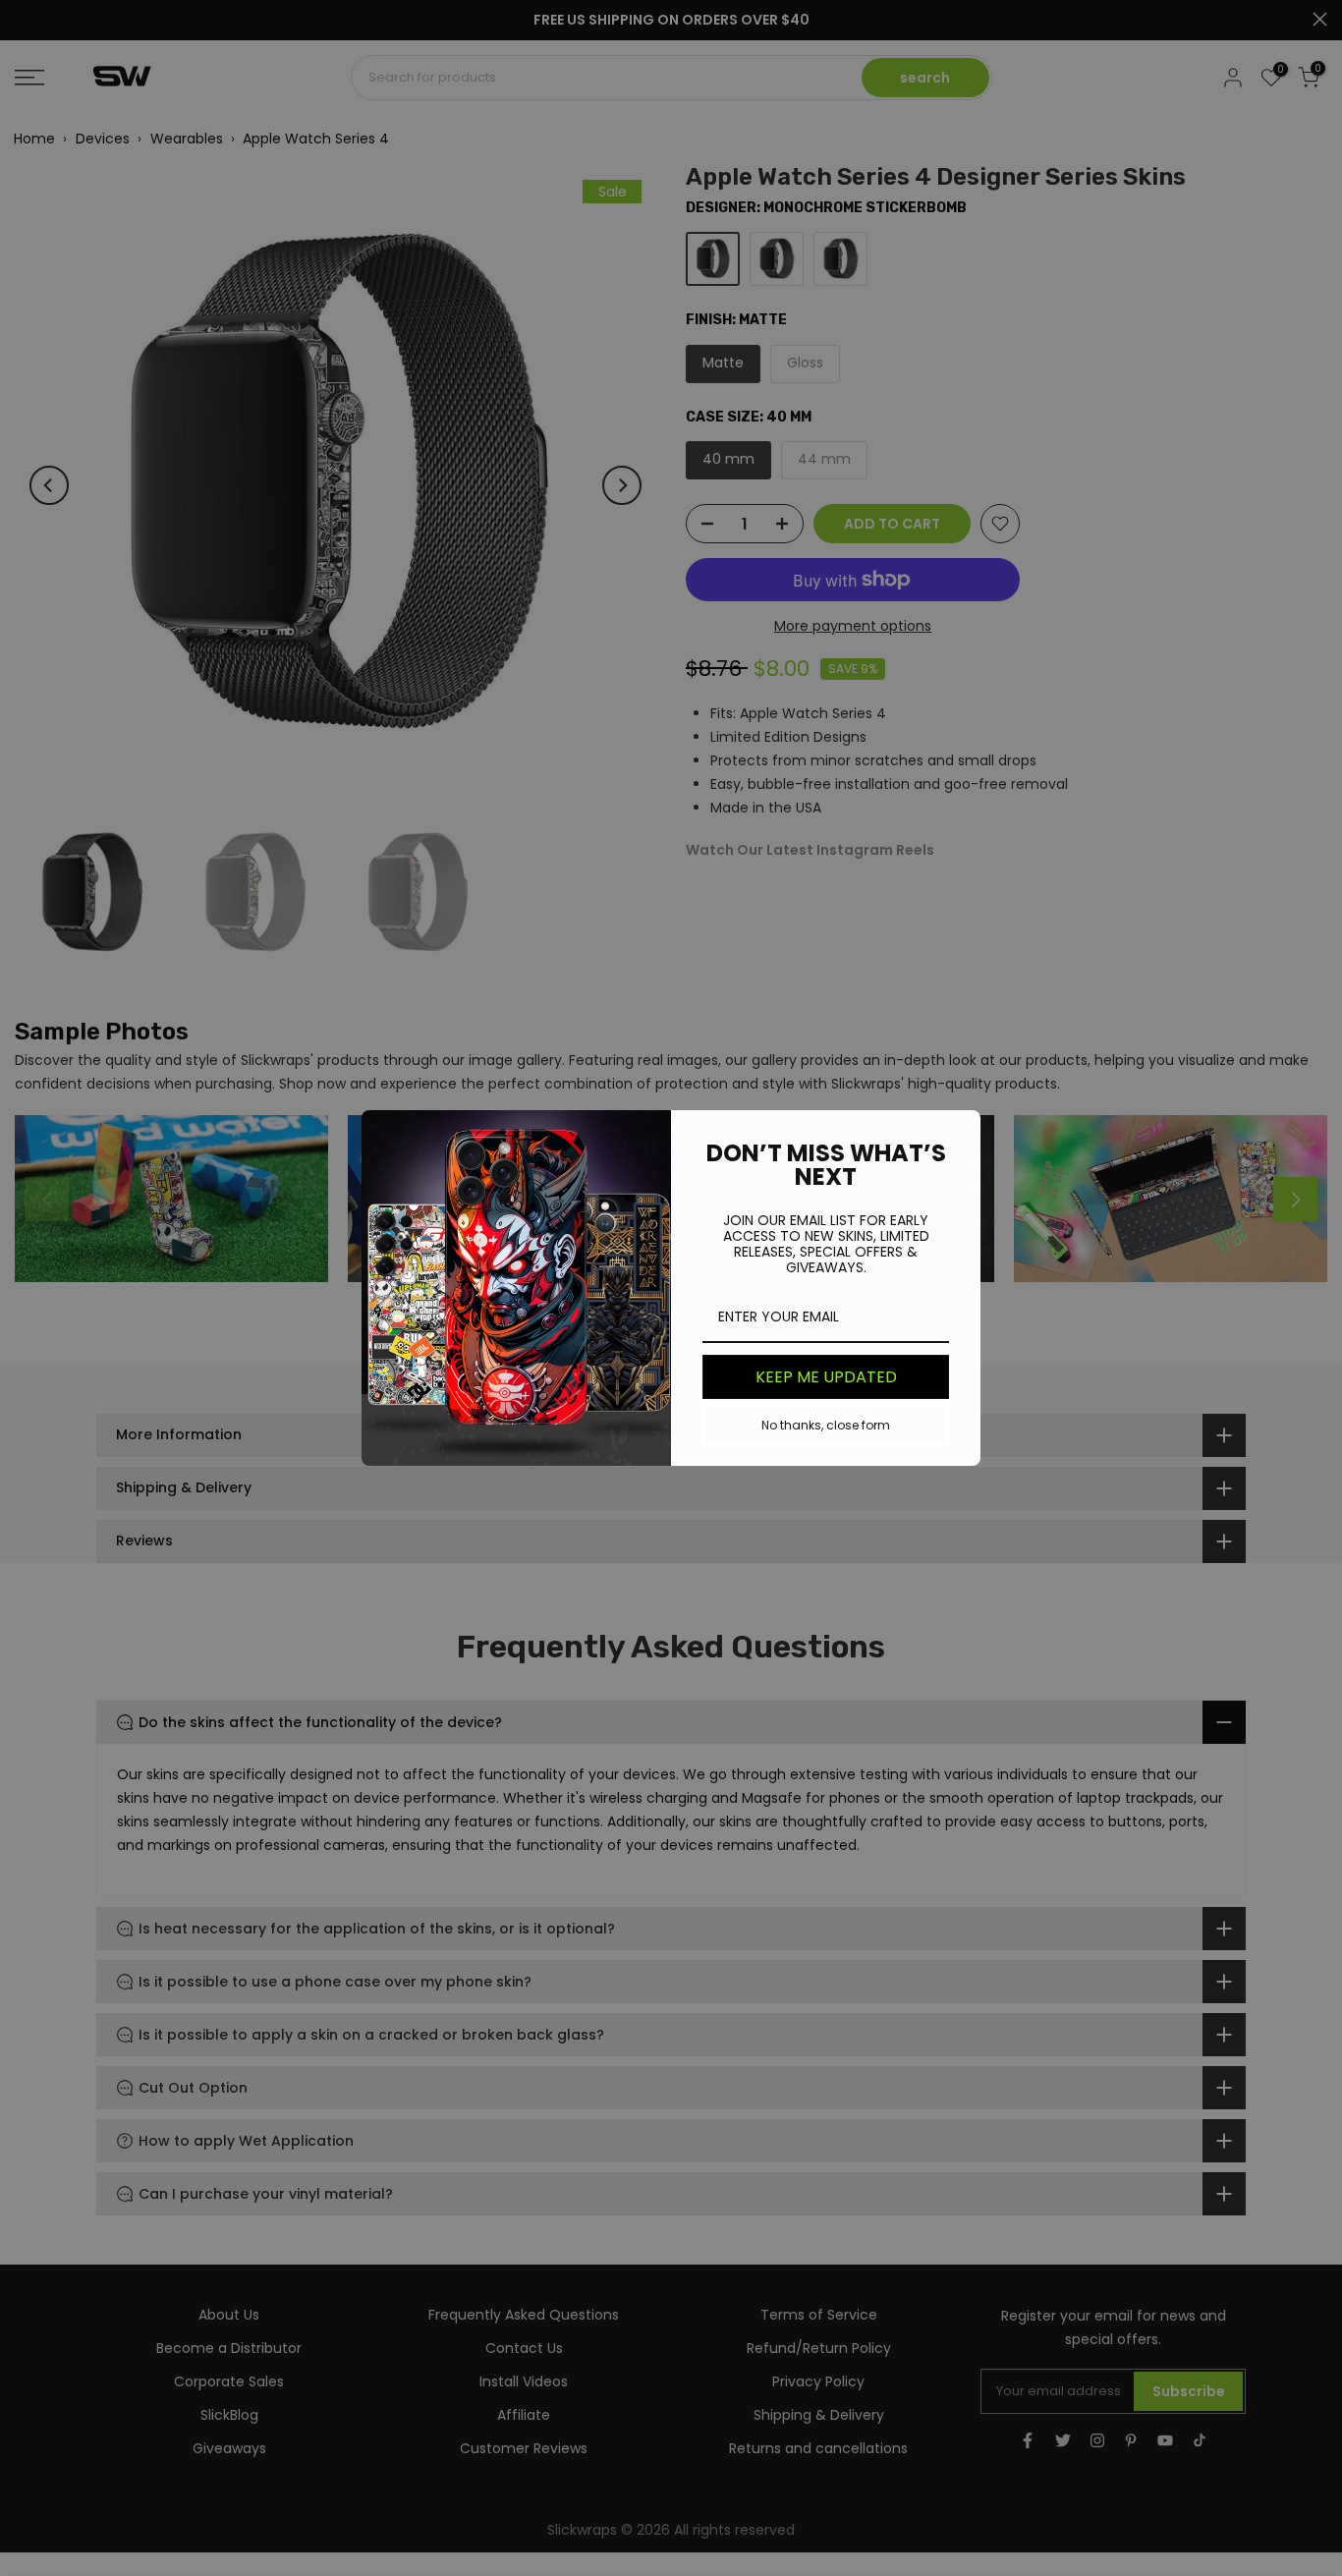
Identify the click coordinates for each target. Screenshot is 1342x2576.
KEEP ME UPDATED (826, 1377)
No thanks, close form (826, 1425)
